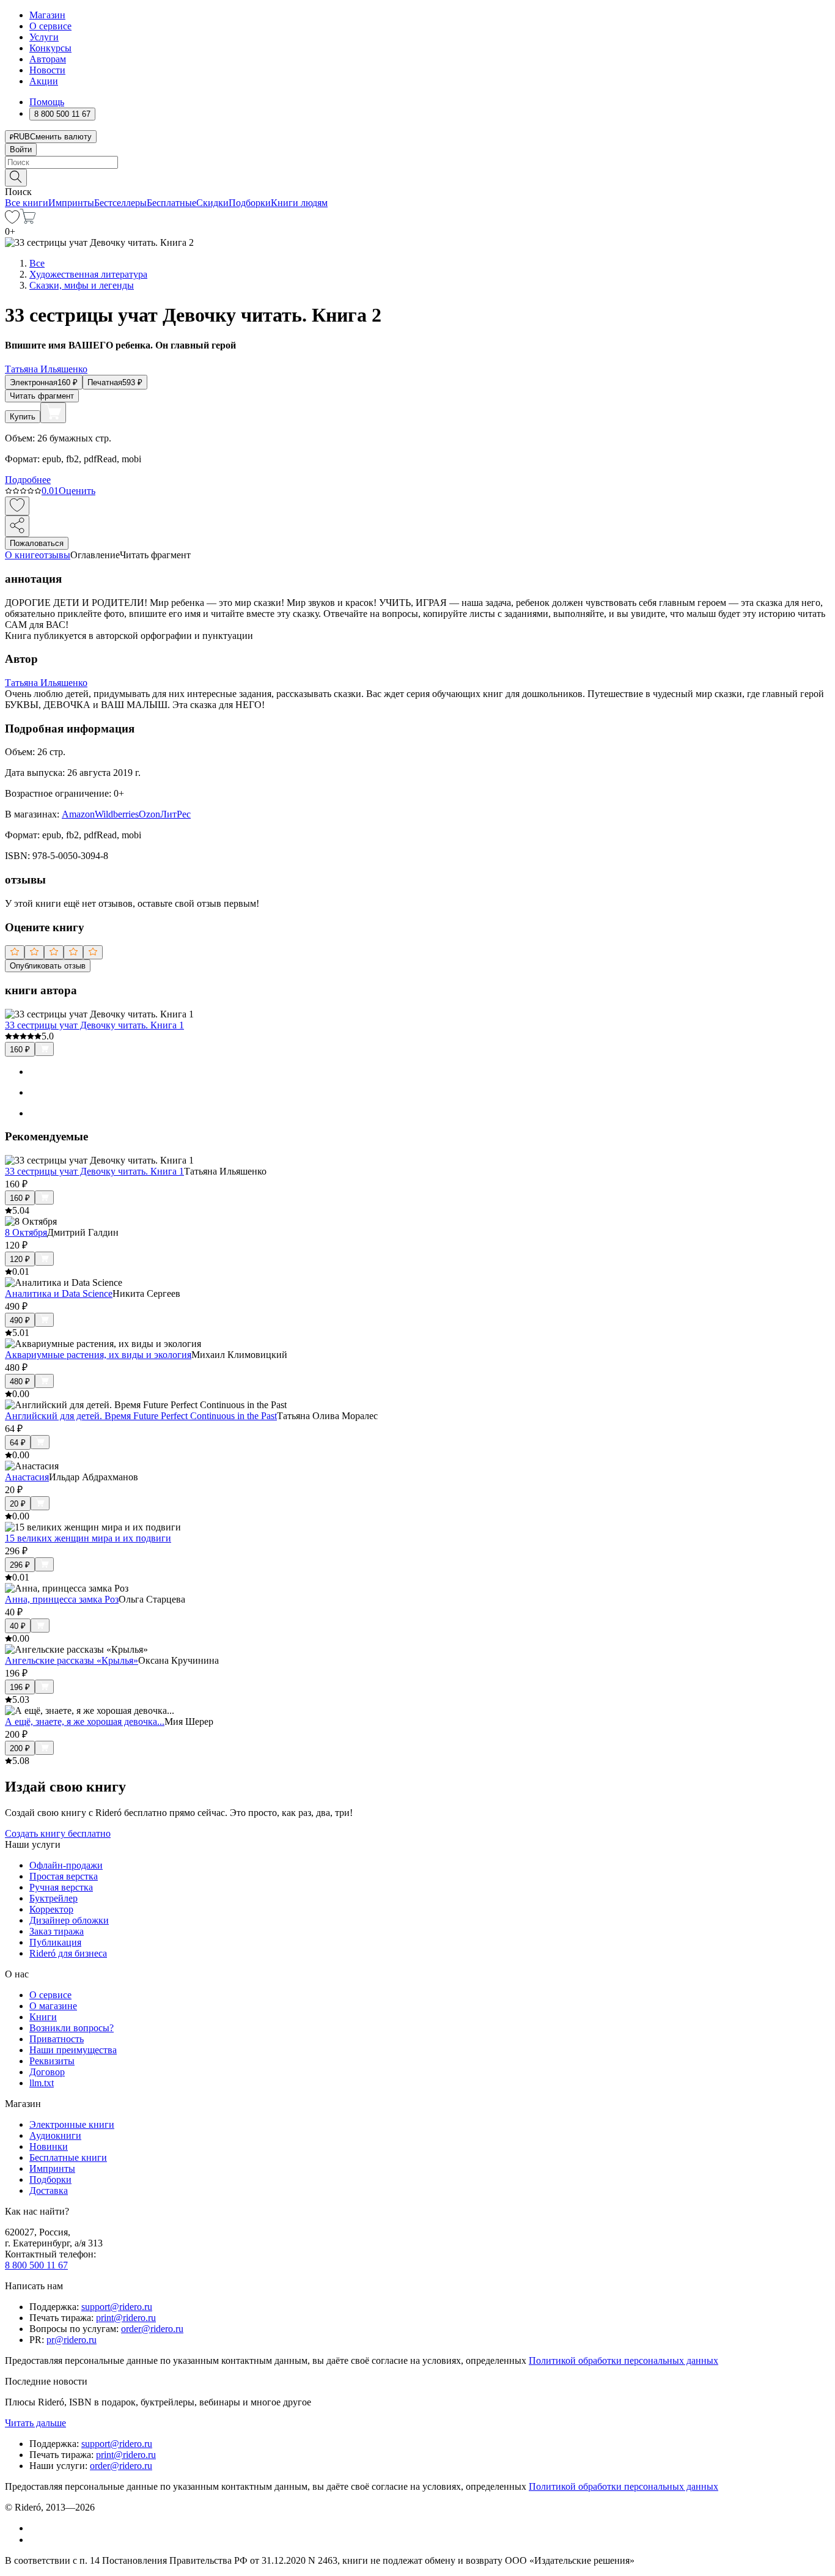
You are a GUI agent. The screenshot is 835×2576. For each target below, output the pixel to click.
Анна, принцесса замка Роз (62, 1599)
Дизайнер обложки (69, 1920)
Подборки (250, 203)
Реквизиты (52, 2061)
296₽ (20, 1565)
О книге (22, 555)
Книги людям (299, 203)
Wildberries (117, 814)
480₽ (20, 1382)
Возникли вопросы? (72, 2028)
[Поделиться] (17, 526)
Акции (44, 81)
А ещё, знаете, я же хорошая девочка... (85, 1722)
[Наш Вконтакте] (36, 2528)
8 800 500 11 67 (36, 2265)
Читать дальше (35, 2423)
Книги (43, 2017)
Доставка (49, 2190)
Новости (47, 70)
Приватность (57, 2039)
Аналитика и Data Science (59, 1294)
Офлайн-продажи (66, 1865)
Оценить (77, 491)
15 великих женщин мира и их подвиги (88, 1538)
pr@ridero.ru (72, 2340)
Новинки (49, 2146)
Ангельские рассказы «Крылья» (72, 1660)
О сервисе (50, 26)
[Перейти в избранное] (12, 220)
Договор (47, 2072)
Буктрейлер (53, 1898)
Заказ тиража (57, 1931)
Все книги (27, 203)
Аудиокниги (55, 2135)
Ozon (149, 814)
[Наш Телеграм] (35, 2540)
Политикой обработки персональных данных (623, 2360)
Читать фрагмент (42, 396)
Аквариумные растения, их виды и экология (98, 1355)
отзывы (55, 555)
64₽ (18, 1443)
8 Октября (26, 1232)
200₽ (20, 1748)
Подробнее (28, 480)
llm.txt (42, 2083)
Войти (21, 149)
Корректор (51, 1909)
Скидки (212, 203)
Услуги (44, 37)
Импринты (71, 203)
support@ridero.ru (117, 2307)
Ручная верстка (61, 1887)
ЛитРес (175, 814)
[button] (417, 177)
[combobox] (417, 162)
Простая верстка (64, 1876)
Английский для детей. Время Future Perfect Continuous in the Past (141, 1416)
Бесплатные (171, 203)
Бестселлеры (120, 203)
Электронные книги (72, 2124)
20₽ (18, 1504)
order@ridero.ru (152, 2329)
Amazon (78, 814)
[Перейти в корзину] (28, 220)
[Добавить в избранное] (17, 506)
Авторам (48, 59)
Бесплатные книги (68, 2157)
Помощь (47, 102)
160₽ (20, 1050)
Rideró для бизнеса (68, 1953)
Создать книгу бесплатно (58, 1833)
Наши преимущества (73, 2050)
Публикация (55, 1942)
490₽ (20, 1320)
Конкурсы (50, 48)
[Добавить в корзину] (53, 413)
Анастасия (27, 1477)
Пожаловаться (37, 543)
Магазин (47, 15)
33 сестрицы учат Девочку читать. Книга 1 (94, 1025)
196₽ (20, 1687)
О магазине (53, 2006)
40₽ (18, 1626)
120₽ (20, 1259)
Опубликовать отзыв (48, 966)
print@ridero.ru (126, 2318)
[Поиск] (16, 178)
